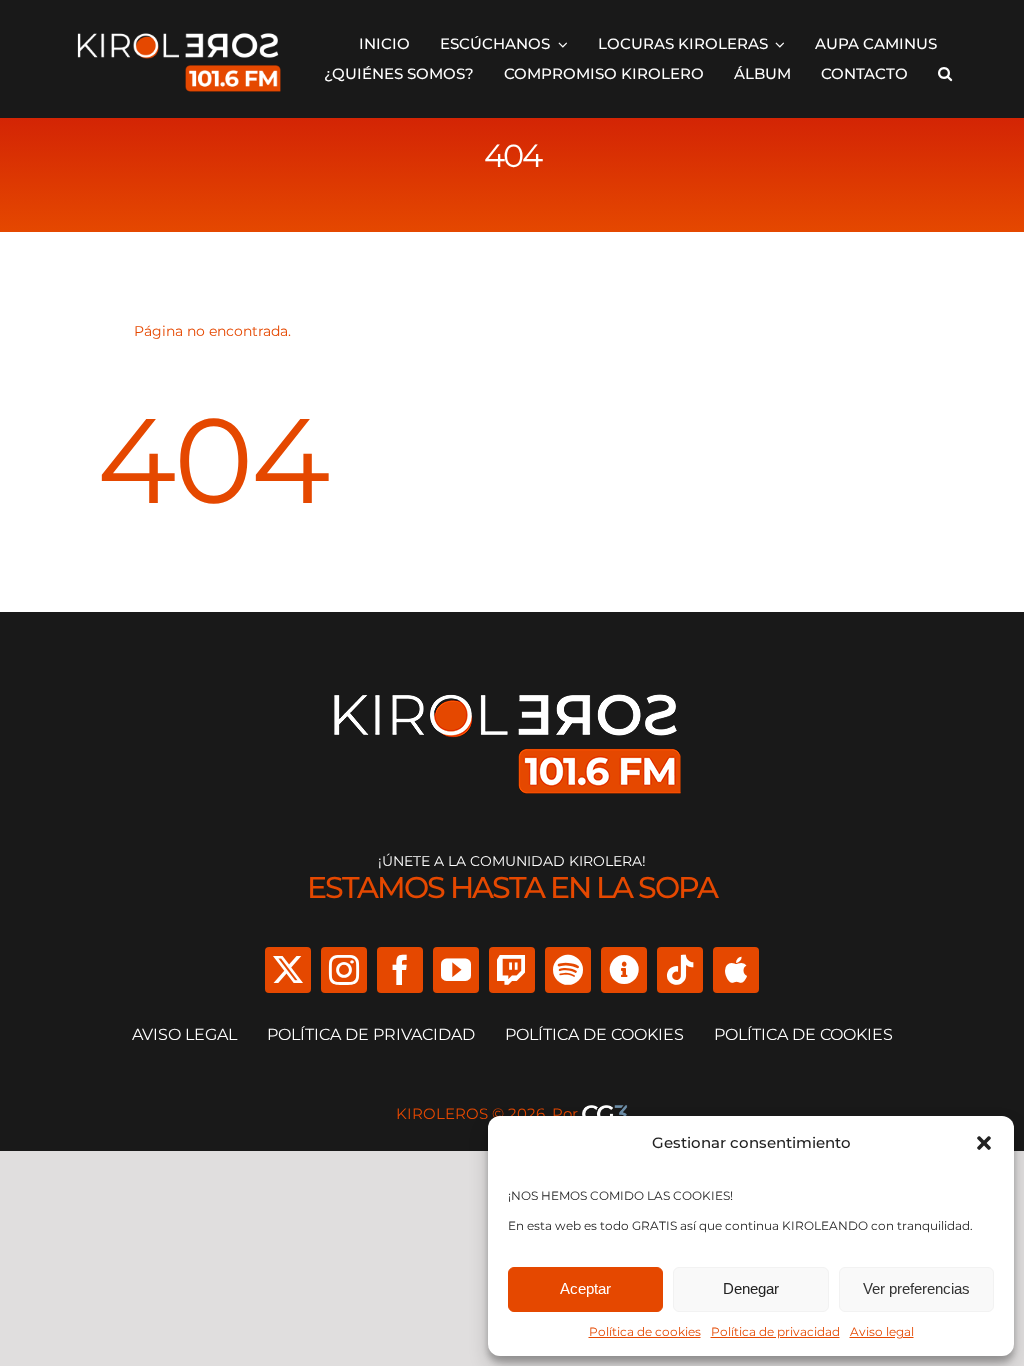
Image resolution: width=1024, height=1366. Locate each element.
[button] (984, 1143)
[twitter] (288, 970)
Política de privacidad (775, 1331)
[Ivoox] (624, 970)
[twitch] (512, 970)
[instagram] (344, 970)
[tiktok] (680, 970)
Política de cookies (645, 1331)
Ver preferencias (916, 1288)
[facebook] (400, 970)
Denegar (751, 1288)
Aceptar (585, 1288)
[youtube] (456, 970)
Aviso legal (882, 1331)
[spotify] (568, 970)
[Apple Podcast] (736, 970)
